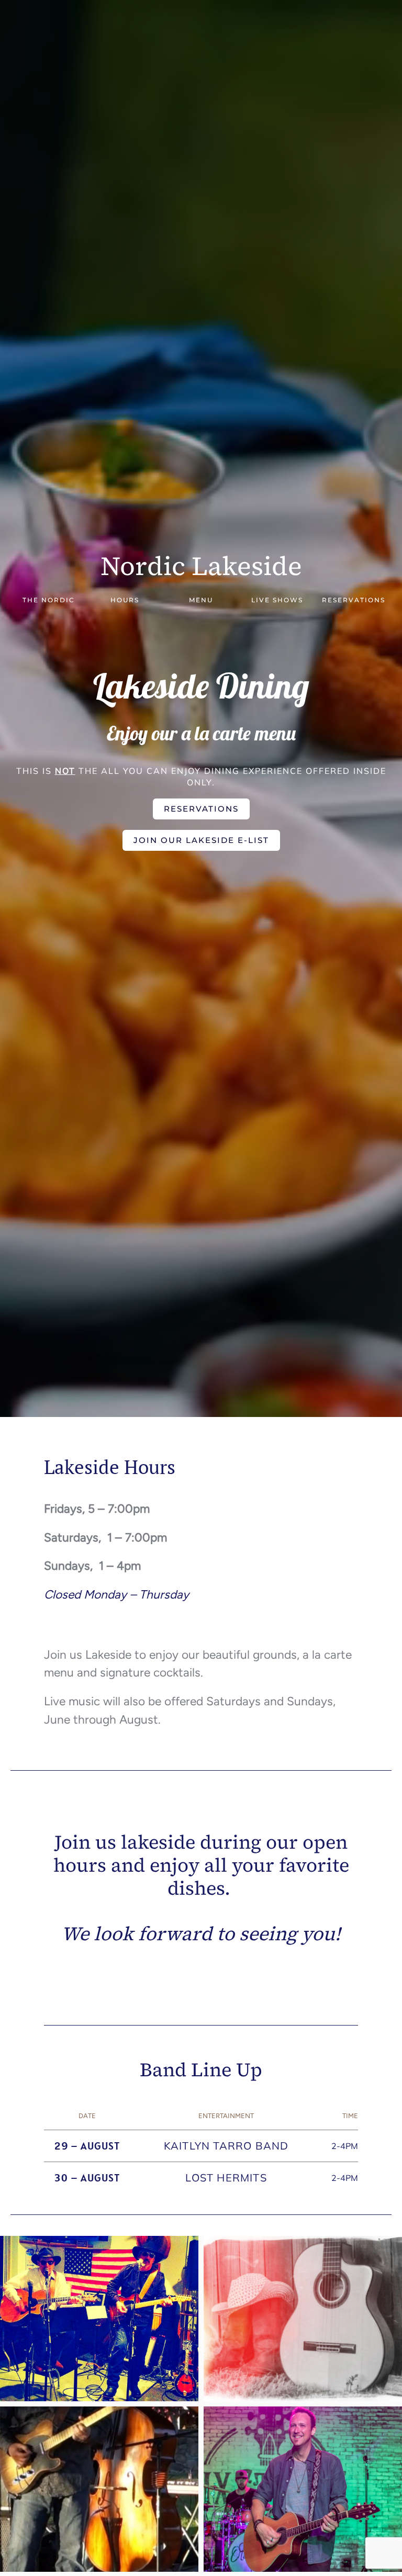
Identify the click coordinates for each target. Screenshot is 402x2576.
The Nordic (49, 600)
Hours (125, 600)
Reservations (354, 600)
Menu (201, 600)
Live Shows (277, 600)
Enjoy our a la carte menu (201, 733)
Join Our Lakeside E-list (201, 840)
